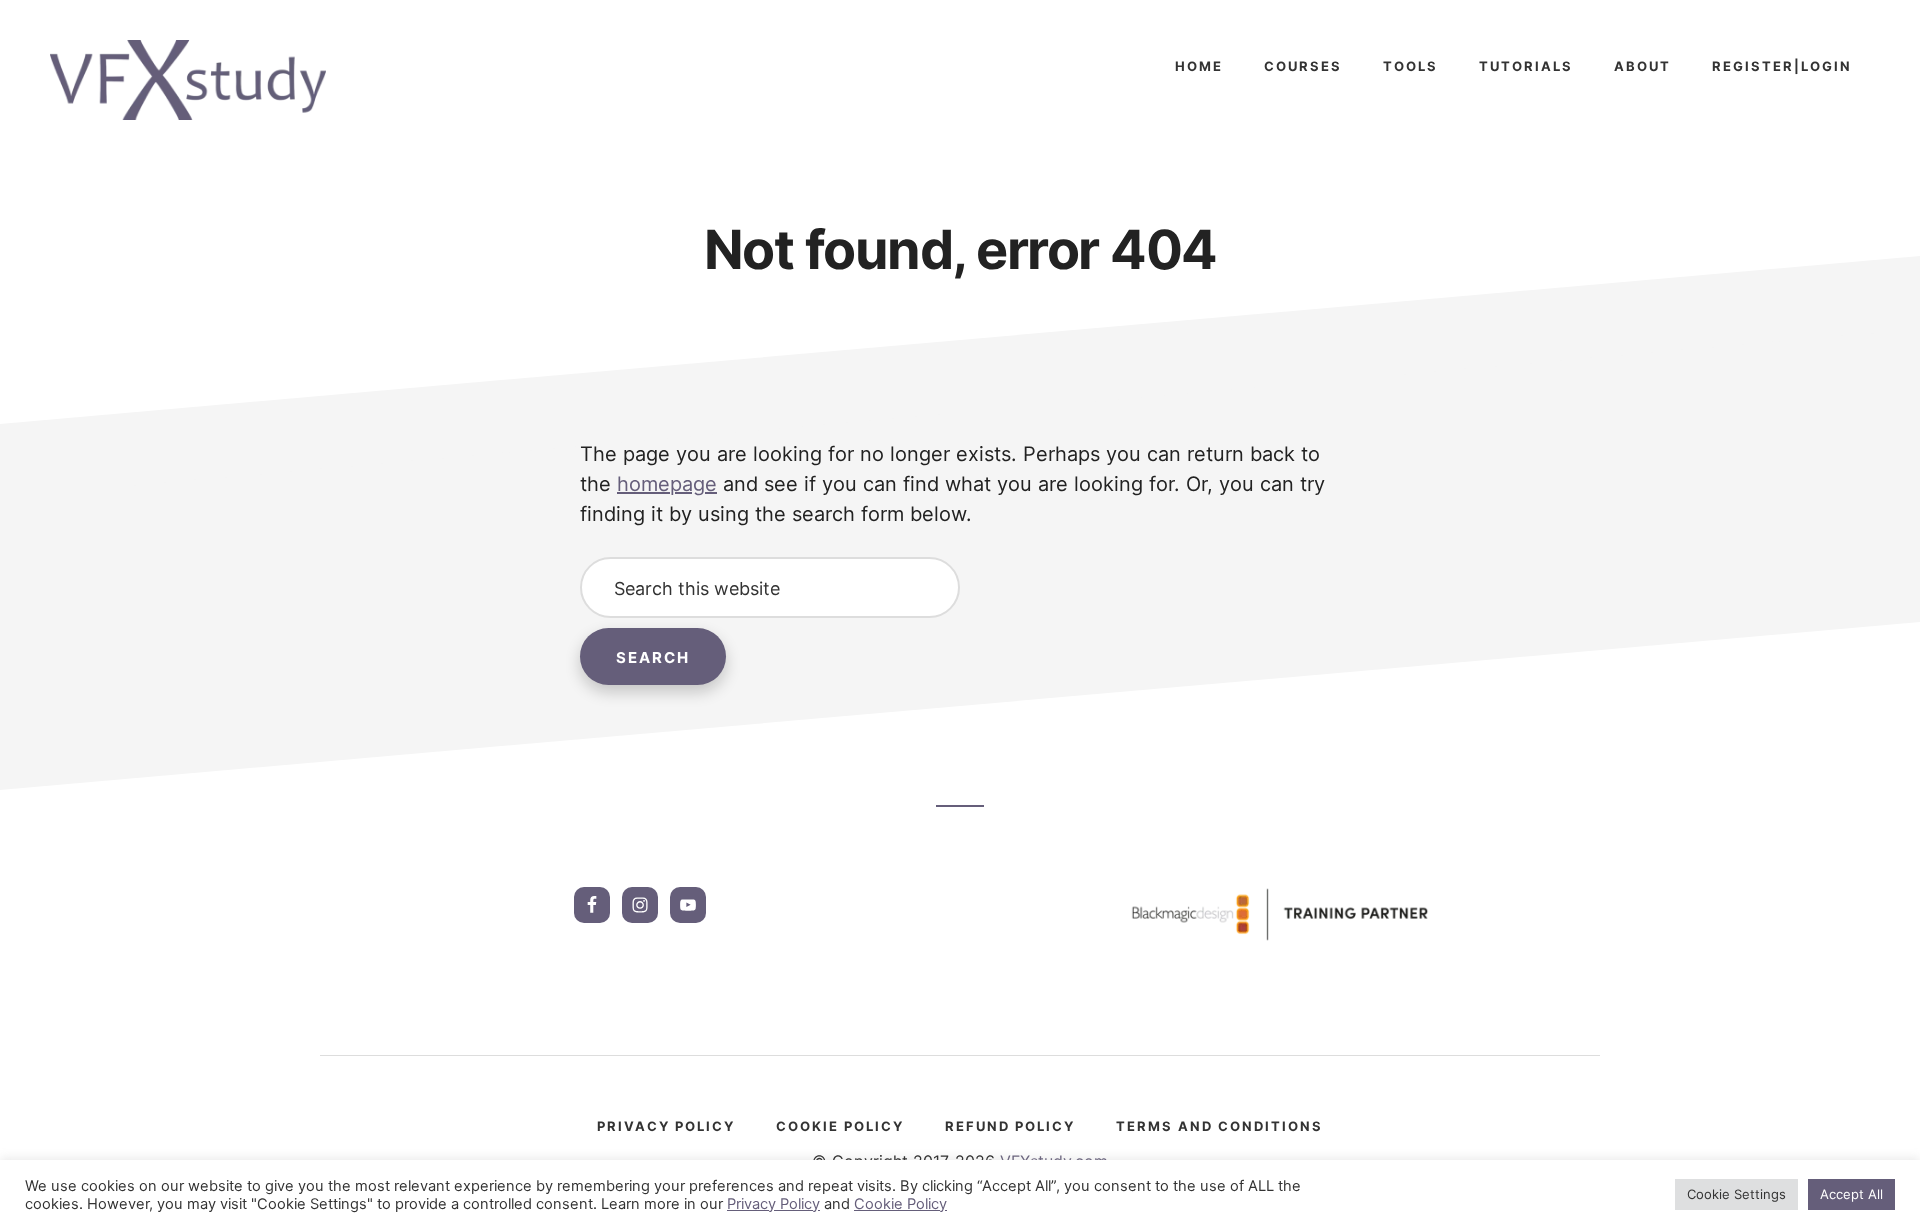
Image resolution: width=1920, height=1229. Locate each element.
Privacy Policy (773, 1204)
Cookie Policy (900, 1204)
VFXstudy (200, 80)
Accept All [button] (1851, 1194)
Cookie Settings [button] (1736, 1194)
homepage (667, 484)
